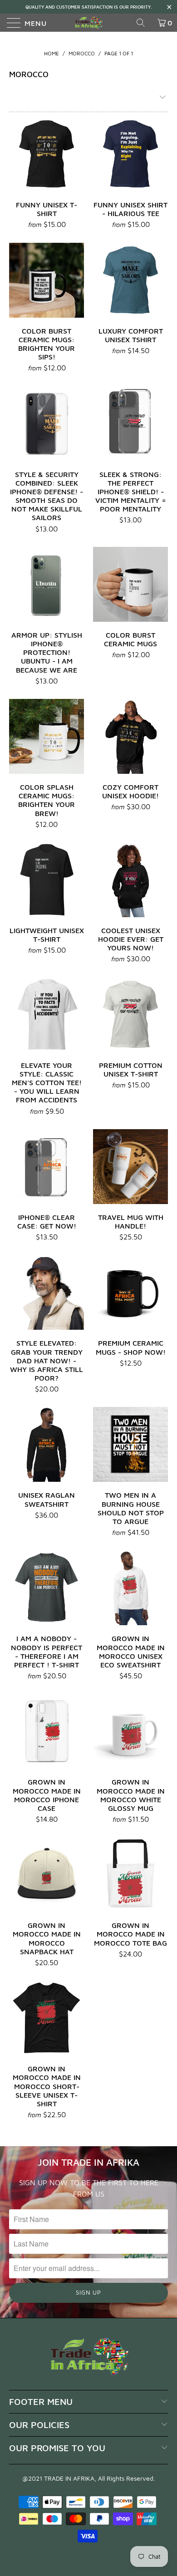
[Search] (144, 23)
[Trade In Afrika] (89, 23)
